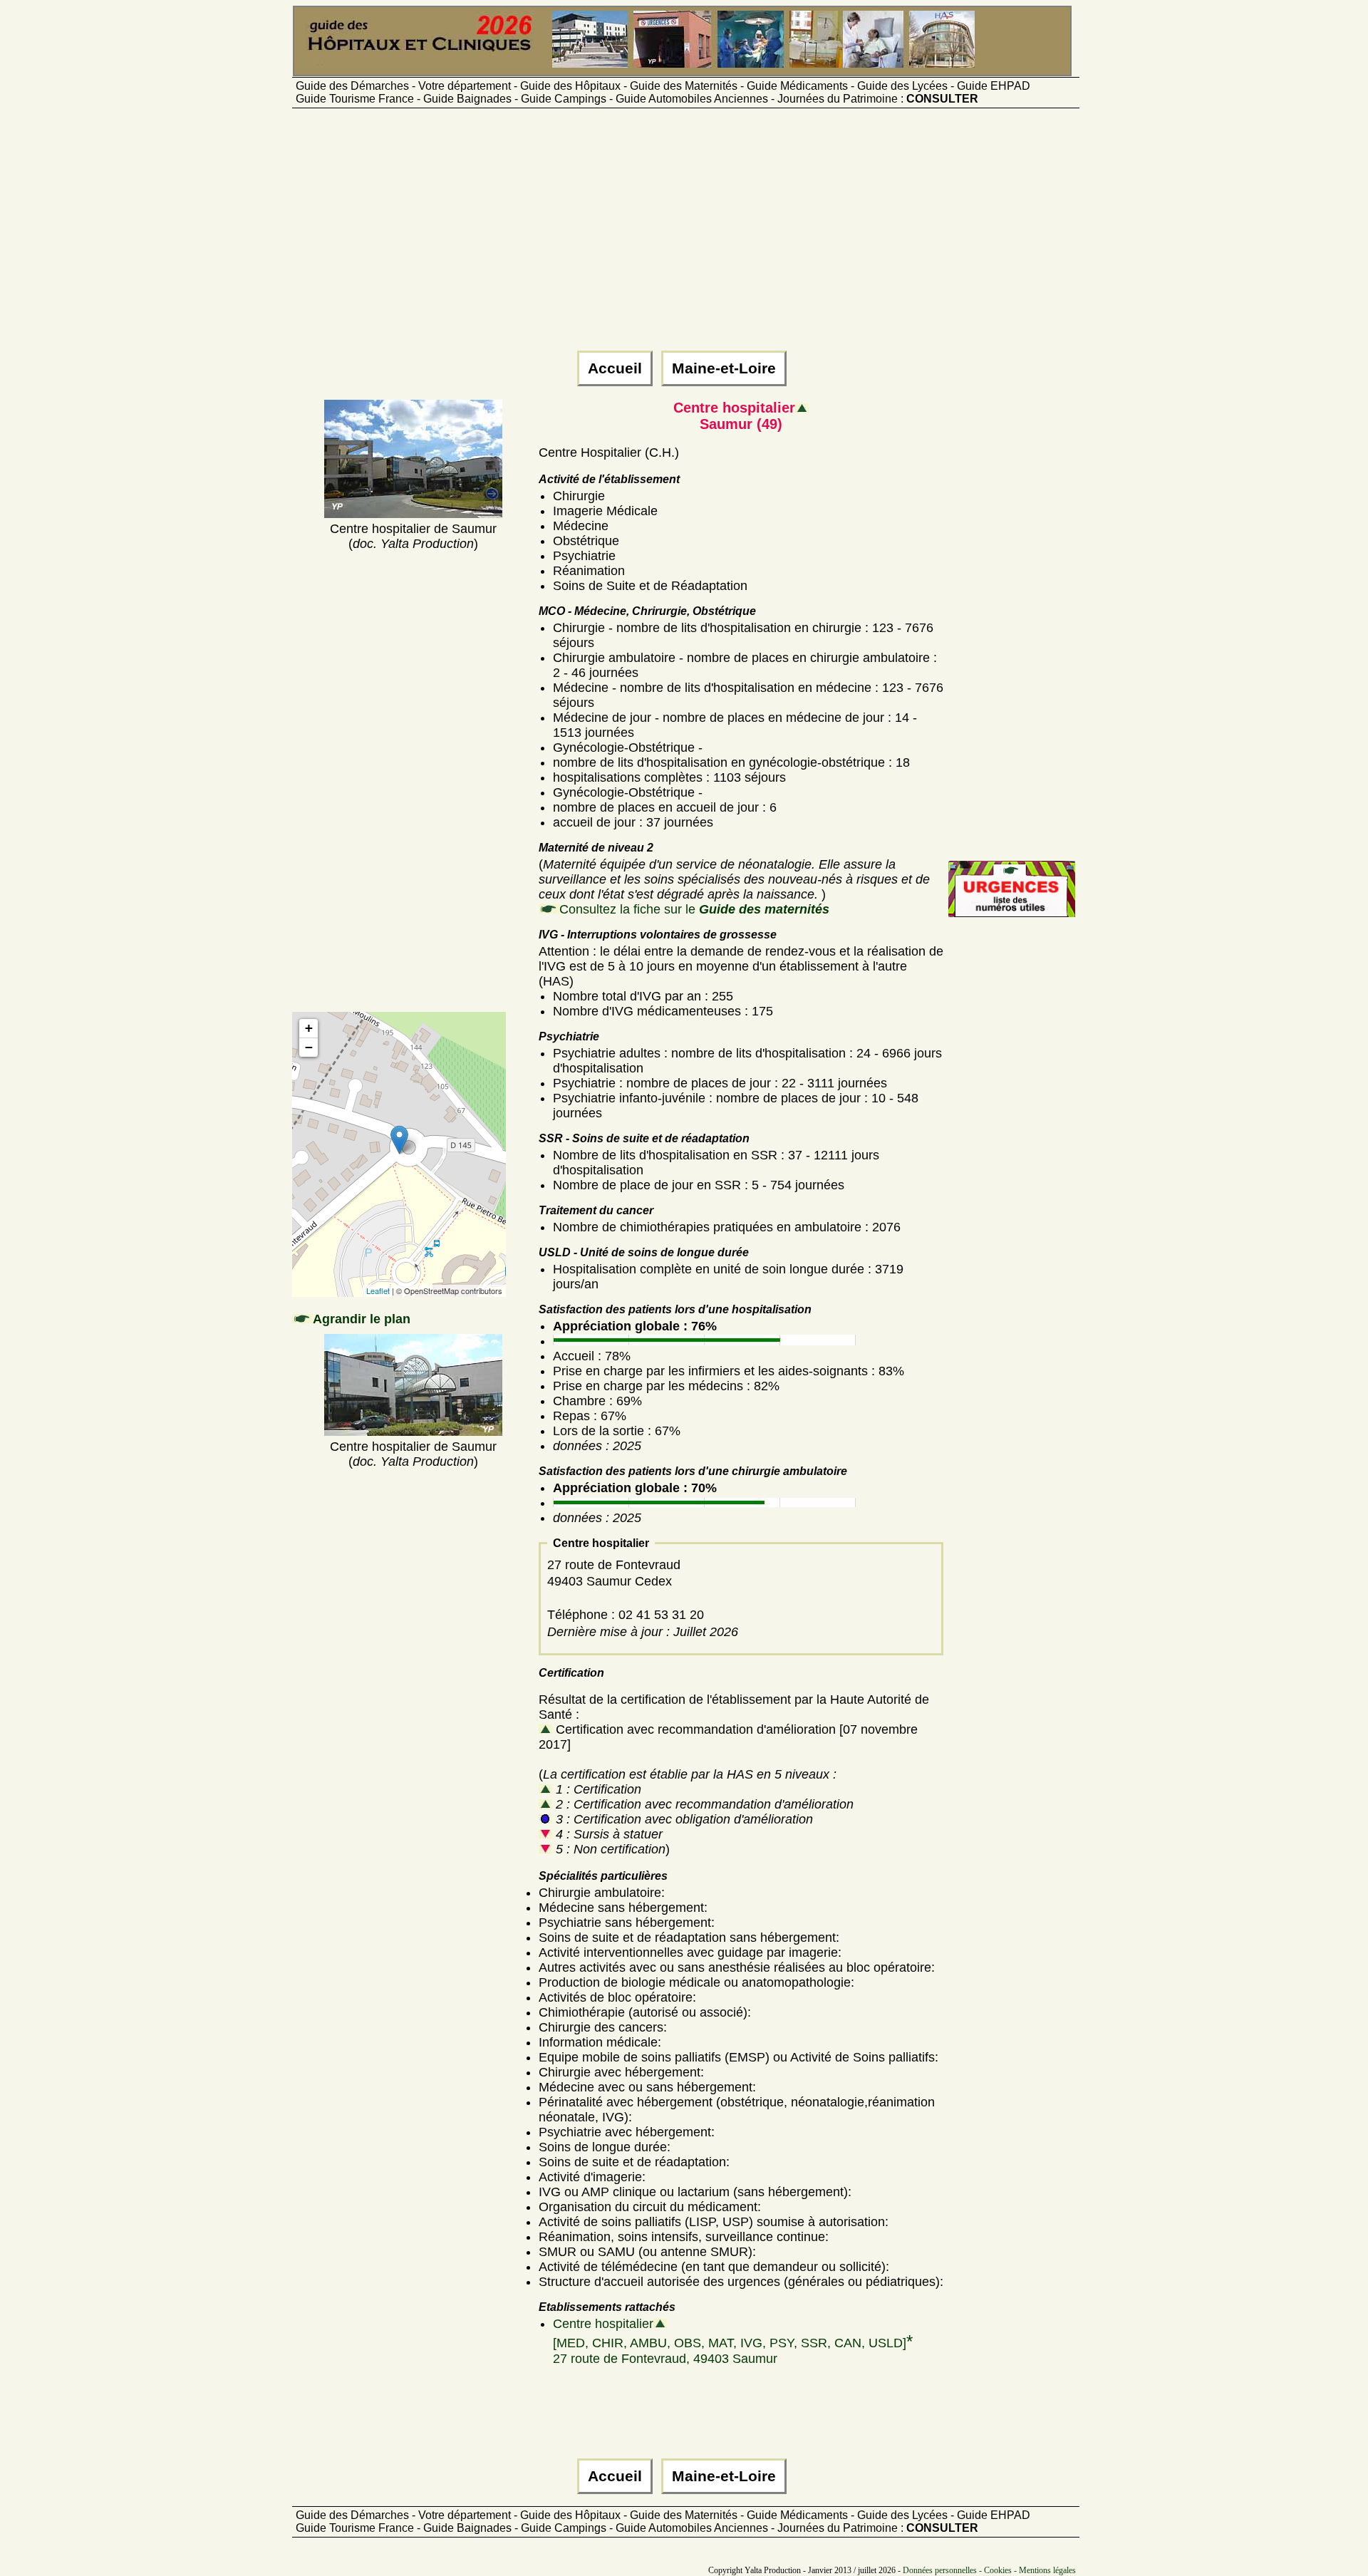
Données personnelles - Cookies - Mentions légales (989, 2570)
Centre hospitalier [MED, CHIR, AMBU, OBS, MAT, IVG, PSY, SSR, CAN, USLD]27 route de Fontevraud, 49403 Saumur (733, 2341)
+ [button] (309, 1028)
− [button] (309, 1047)
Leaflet (378, 1290)
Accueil (615, 368)
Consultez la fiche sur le (694, 909)
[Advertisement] (684, 236)
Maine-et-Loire (724, 368)
